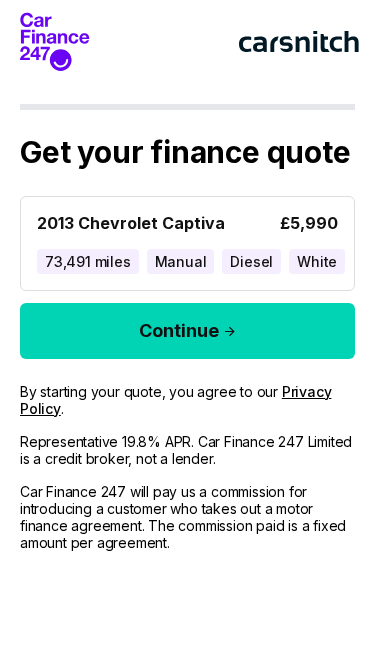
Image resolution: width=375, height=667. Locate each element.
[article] (187, 239)
